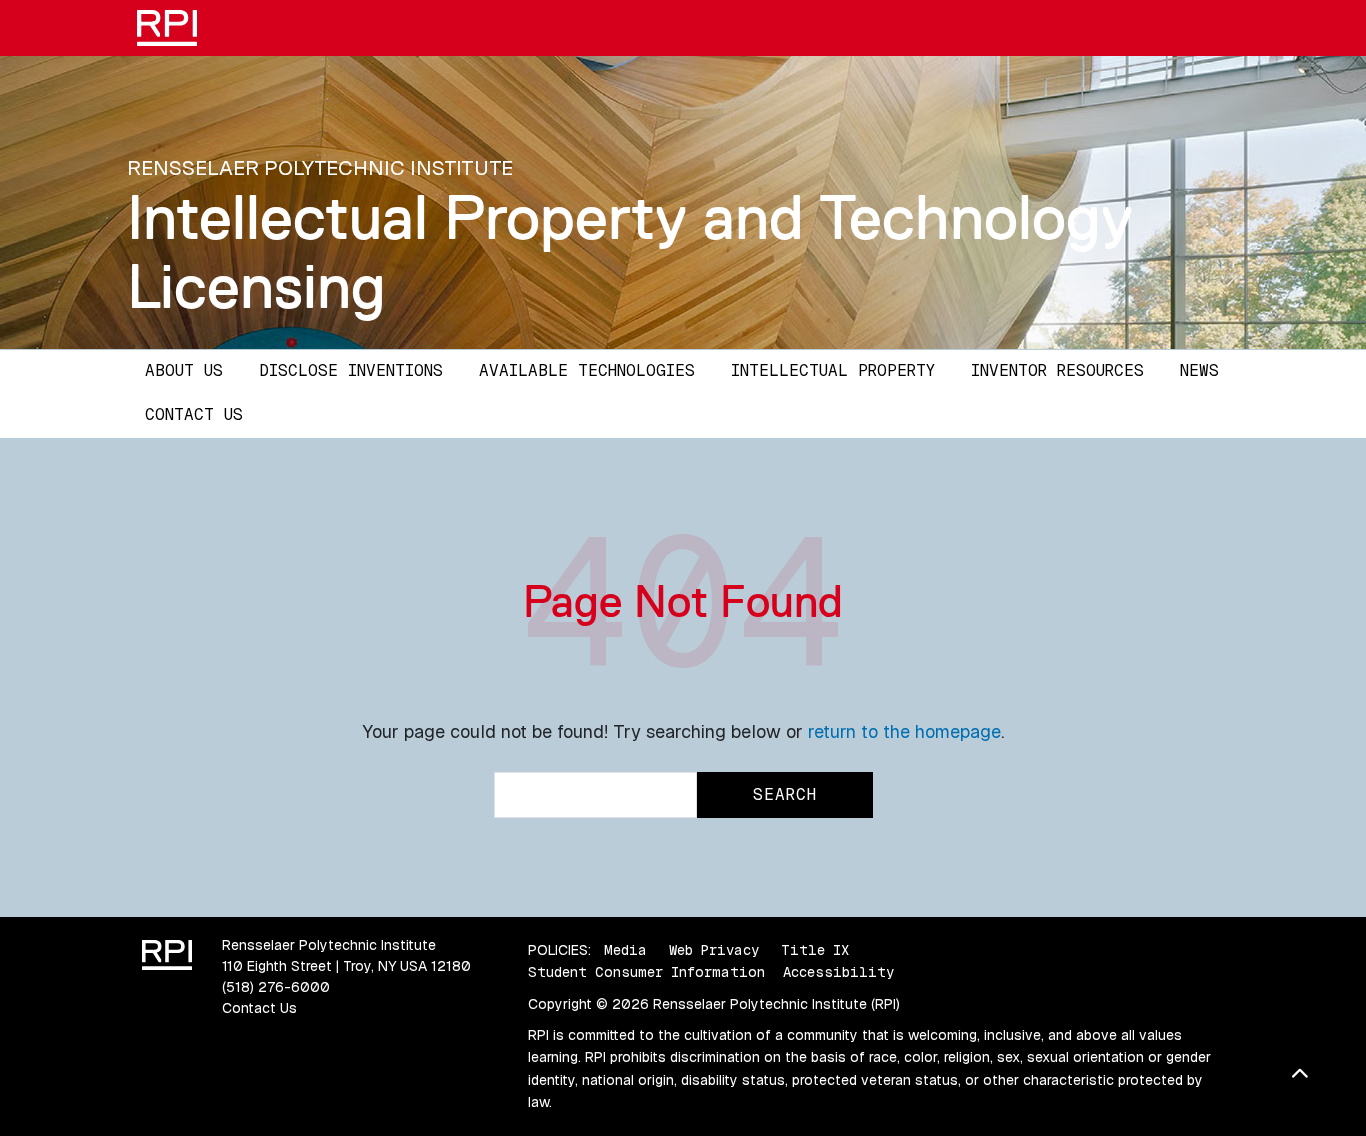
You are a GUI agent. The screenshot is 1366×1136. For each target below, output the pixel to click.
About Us (184, 370)
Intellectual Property (833, 370)
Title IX (815, 950)
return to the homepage (904, 731)
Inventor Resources (1057, 370)
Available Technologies (587, 370)
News (1199, 370)
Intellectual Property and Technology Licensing (630, 251)
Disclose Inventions (351, 370)
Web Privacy (714, 950)
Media (625, 950)
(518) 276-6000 (276, 987)
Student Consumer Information (646, 972)
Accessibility (838, 972)
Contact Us (194, 414)
